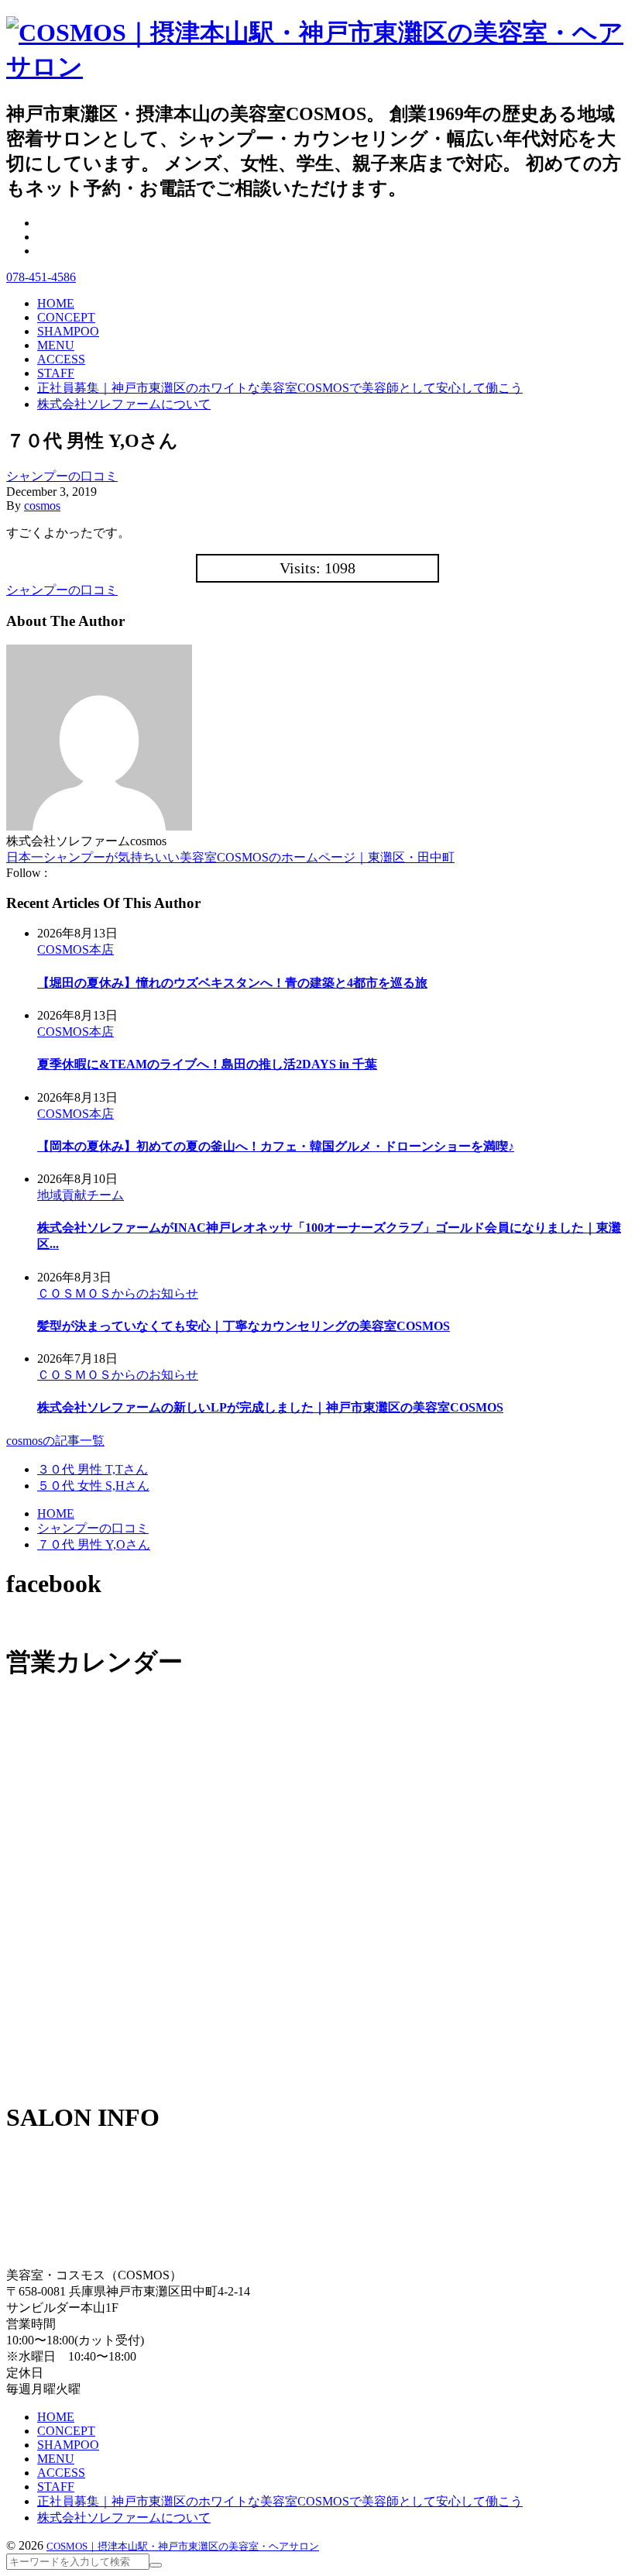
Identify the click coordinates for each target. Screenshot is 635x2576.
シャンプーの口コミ (62, 476)
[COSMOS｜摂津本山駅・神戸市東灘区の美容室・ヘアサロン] (317, 67)
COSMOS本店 (76, 949)
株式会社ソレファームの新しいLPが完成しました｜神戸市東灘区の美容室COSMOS (270, 1407)
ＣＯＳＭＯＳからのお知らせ (118, 1293)
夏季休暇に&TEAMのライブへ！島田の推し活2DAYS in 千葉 (207, 1064)
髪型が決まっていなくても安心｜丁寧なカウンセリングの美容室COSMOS (244, 1326)
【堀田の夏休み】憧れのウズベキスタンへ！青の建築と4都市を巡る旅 (232, 983)
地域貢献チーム (81, 1195)
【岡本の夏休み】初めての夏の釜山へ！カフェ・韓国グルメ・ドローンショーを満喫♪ (276, 1146)
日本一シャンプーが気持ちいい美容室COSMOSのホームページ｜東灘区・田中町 (230, 857)
